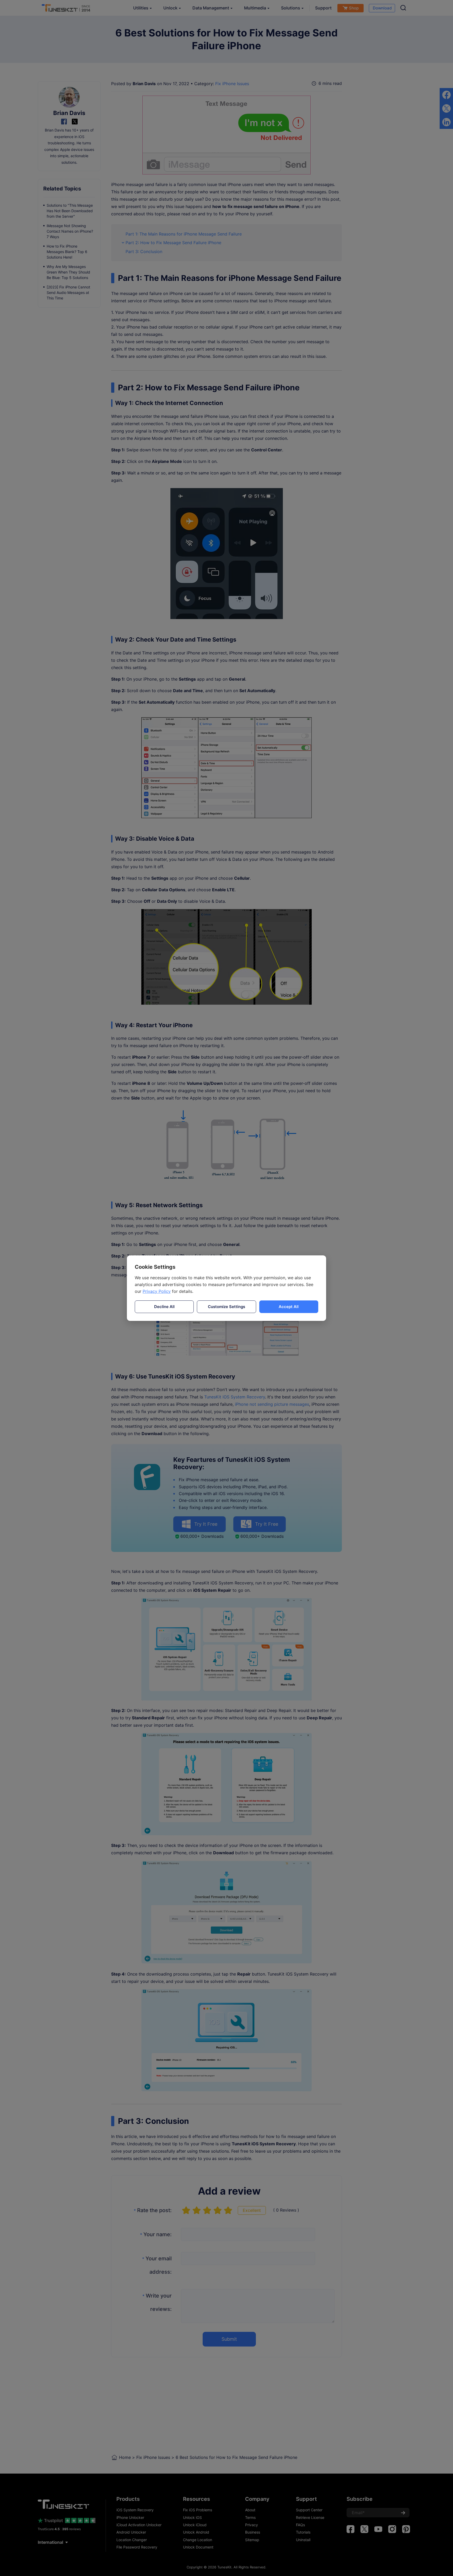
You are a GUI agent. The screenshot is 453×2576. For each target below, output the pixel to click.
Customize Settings (226, 1307)
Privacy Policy (157, 1291)
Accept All (289, 1307)
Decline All (164, 1307)
